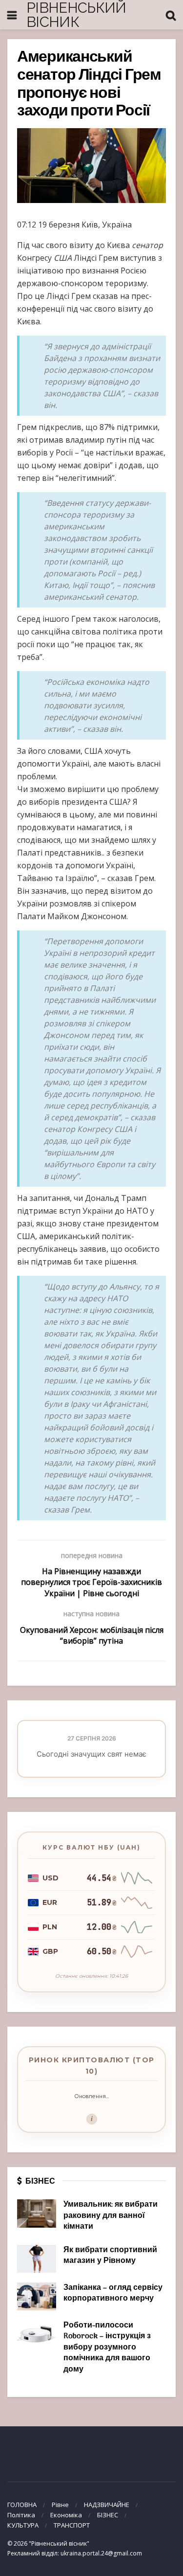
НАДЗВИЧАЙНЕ (107, 2505)
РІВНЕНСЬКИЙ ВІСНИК (76, 15)
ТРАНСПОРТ (72, 2525)
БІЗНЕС (108, 2515)
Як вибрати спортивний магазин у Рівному (110, 2256)
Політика (21, 2515)
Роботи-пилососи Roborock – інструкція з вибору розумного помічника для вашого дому (107, 2348)
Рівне (60, 2505)
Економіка (66, 2515)
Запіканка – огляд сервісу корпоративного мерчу (113, 2293)
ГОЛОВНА (22, 2505)
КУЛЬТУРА (23, 2525)
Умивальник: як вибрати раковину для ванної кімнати (111, 2216)
